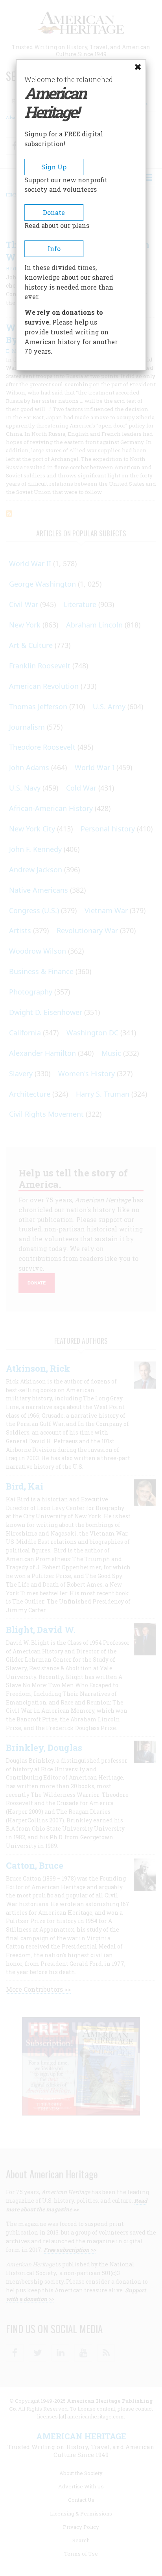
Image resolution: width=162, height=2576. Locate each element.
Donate (54, 212)
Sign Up (54, 167)
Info (54, 249)
